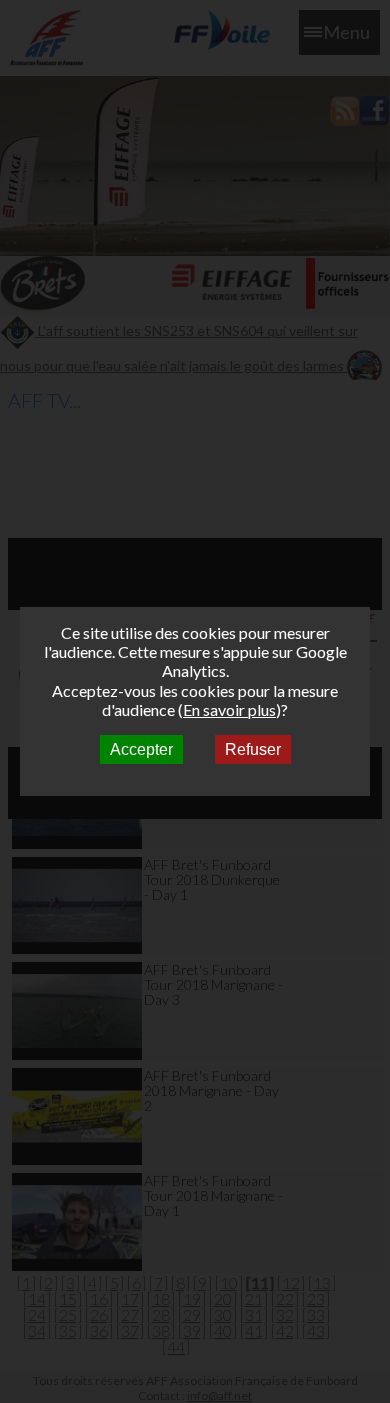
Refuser (253, 749)
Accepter (141, 749)
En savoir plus (229, 709)
